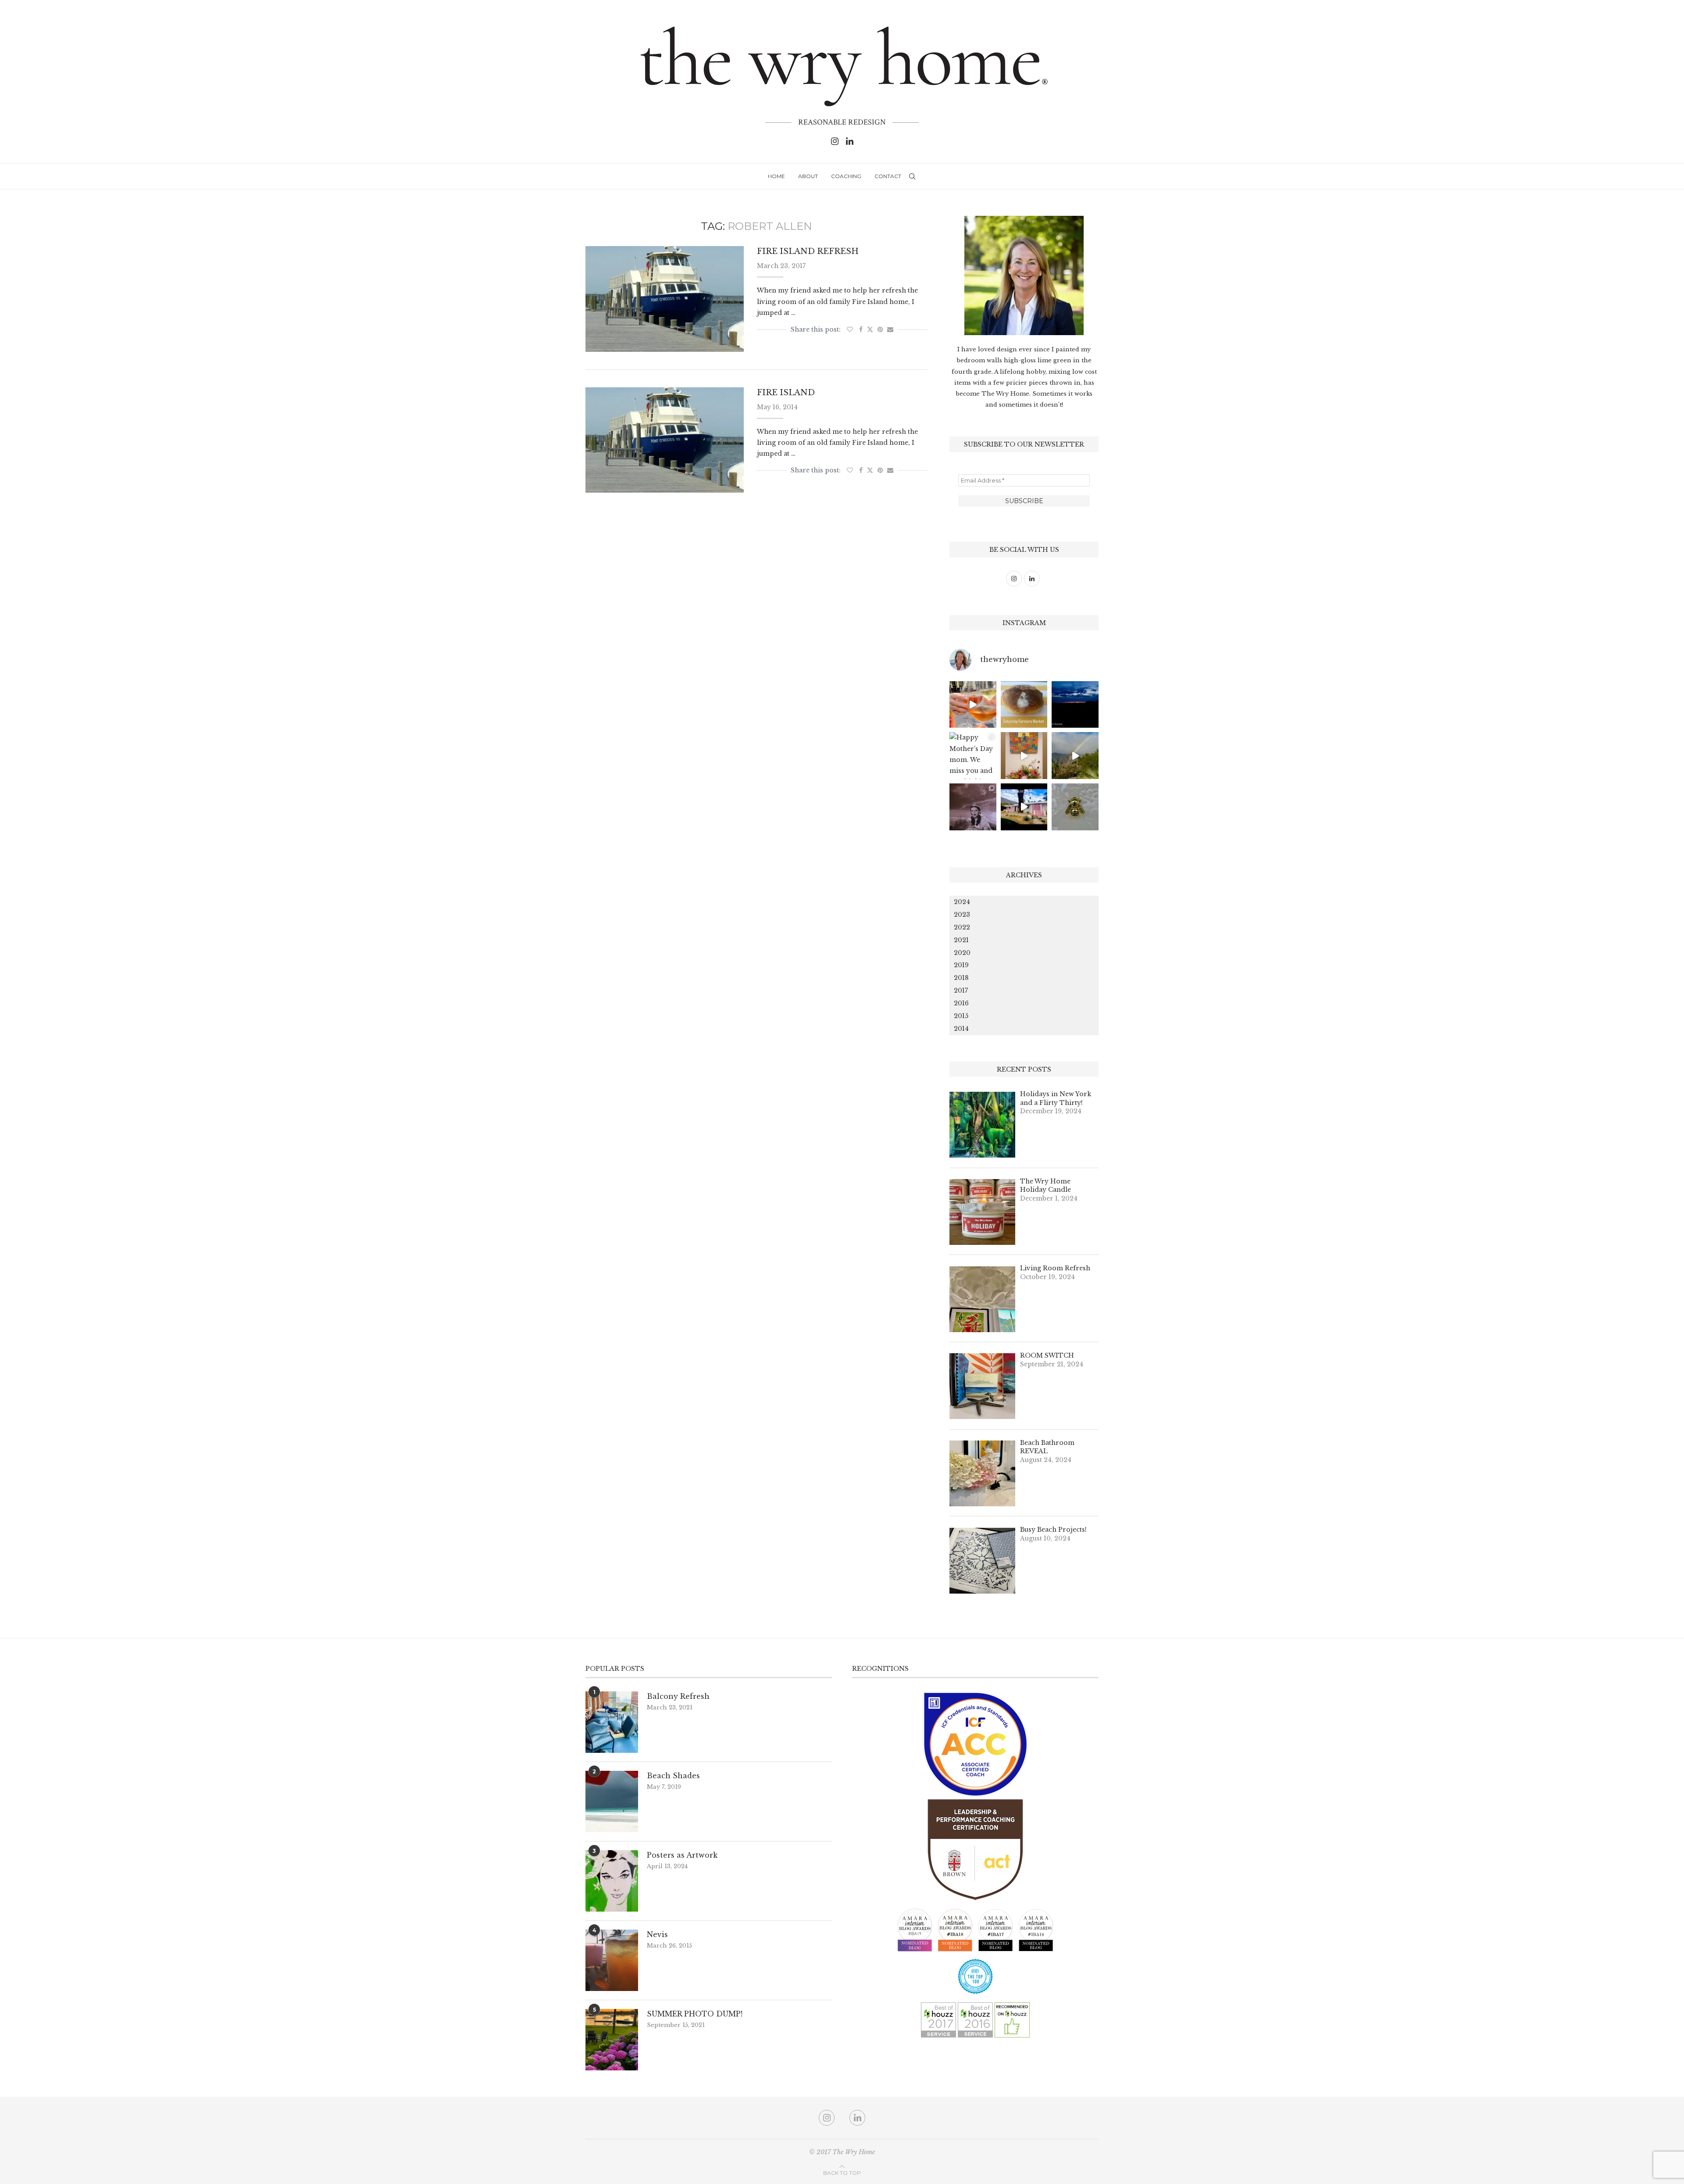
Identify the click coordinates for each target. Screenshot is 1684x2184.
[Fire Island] (665, 440)
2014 (961, 1029)
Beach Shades (673, 1776)
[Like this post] (850, 329)
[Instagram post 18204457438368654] (973, 705)
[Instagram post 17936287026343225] (1024, 705)
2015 (961, 1016)
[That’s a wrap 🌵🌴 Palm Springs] (1075, 756)
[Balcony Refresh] (612, 1722)
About (808, 176)
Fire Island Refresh (808, 251)
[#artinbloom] (1024, 756)
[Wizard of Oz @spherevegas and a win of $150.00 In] (973, 807)
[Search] (912, 176)
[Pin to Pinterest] (880, 329)
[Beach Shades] (612, 1802)
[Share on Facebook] (861, 329)
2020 (962, 953)
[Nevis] (612, 1960)
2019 (961, 965)
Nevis (657, 1934)
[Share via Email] (890, 329)
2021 (961, 940)
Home (776, 176)
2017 (961, 990)
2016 (961, 1003)
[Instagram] (835, 141)
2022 (962, 927)
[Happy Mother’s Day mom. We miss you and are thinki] (973, 756)
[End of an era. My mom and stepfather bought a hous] (1075, 807)
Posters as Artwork (682, 1855)
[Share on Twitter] (870, 329)
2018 (961, 978)
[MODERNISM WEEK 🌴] (1024, 807)
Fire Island (786, 393)
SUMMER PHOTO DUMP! (695, 2014)
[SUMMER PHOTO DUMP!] (612, 2040)
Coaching (846, 176)
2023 (962, 915)
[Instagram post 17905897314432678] (1075, 705)
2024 (962, 902)
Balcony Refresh (678, 1696)
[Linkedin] (850, 141)
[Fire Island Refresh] (665, 299)
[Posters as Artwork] (612, 1881)
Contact (888, 176)
